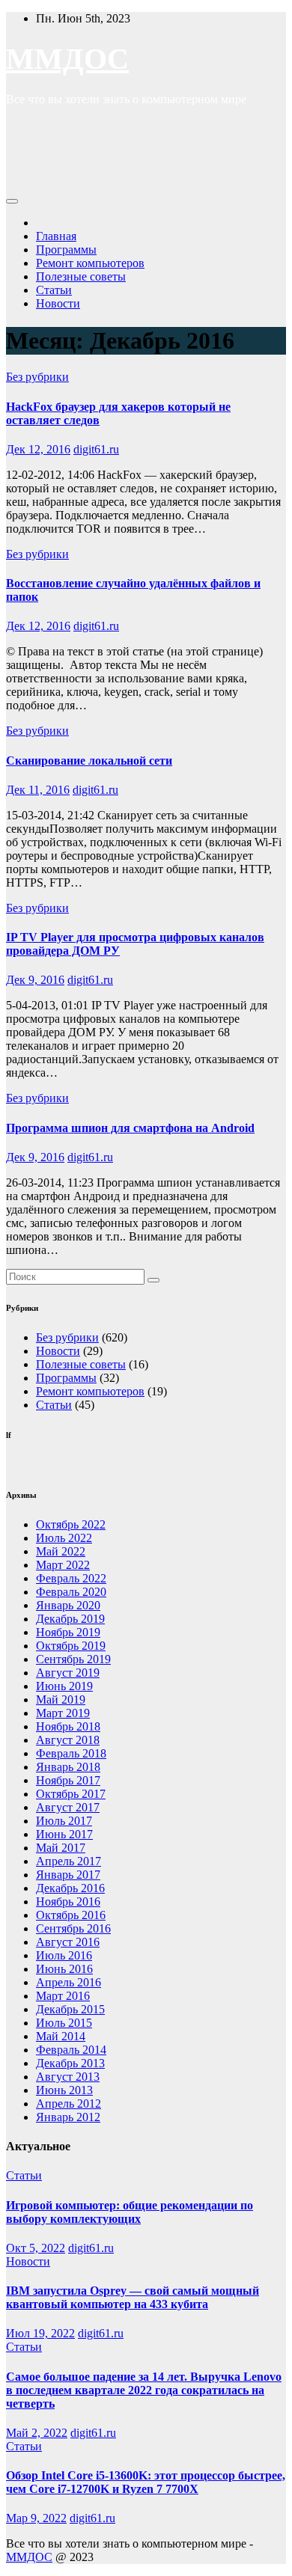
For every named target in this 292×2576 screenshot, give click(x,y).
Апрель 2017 (69, 1861)
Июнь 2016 (64, 1969)
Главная (56, 236)
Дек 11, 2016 (38, 790)
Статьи (54, 290)
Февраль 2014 (71, 2050)
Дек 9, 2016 (35, 980)
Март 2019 (63, 1713)
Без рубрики (37, 377)
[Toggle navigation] (12, 201)
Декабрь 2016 (70, 1888)
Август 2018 (68, 1740)
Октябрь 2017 (71, 1794)
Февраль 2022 (71, 1578)
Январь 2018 (68, 1767)
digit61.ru (96, 449)
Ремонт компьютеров (90, 263)
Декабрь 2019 (70, 1619)
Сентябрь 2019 (73, 1659)
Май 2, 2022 (37, 2433)
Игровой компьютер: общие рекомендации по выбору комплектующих (130, 2212)
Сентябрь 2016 (73, 1928)
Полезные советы (81, 276)
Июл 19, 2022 (40, 2333)
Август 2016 (68, 1942)
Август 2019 (68, 1673)
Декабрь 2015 (70, 2009)
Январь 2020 (68, 1605)
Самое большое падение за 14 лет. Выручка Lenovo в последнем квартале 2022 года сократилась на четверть (144, 2390)
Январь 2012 (68, 2117)
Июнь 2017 (64, 1834)
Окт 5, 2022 (36, 2248)
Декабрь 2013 (70, 2063)
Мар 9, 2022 (36, 2518)
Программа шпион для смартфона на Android (130, 1128)
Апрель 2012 (69, 2104)
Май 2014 (61, 2036)
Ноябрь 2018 (68, 1726)
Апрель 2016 (69, 1982)
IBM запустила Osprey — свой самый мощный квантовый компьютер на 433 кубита (133, 2297)
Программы (66, 250)
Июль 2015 (64, 2023)
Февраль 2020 (71, 1592)
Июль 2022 (64, 1538)
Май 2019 (61, 1700)
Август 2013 (68, 2077)
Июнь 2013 (64, 2090)
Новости (58, 303)
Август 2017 (68, 1807)
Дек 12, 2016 (38, 449)
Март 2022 (63, 1565)
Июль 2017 (64, 1821)
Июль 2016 (64, 1955)
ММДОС (67, 59)
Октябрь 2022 (71, 1524)
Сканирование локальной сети (89, 761)
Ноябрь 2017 (68, 1780)
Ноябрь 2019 (68, 1632)
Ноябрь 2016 (68, 1902)
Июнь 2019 (64, 1686)
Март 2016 (63, 1996)
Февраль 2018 (71, 1753)
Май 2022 (61, 1551)
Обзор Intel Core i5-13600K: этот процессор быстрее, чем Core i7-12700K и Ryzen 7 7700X (146, 2482)
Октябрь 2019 (71, 1646)
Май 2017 (61, 1848)
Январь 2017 (68, 1875)
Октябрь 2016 (71, 1915)
